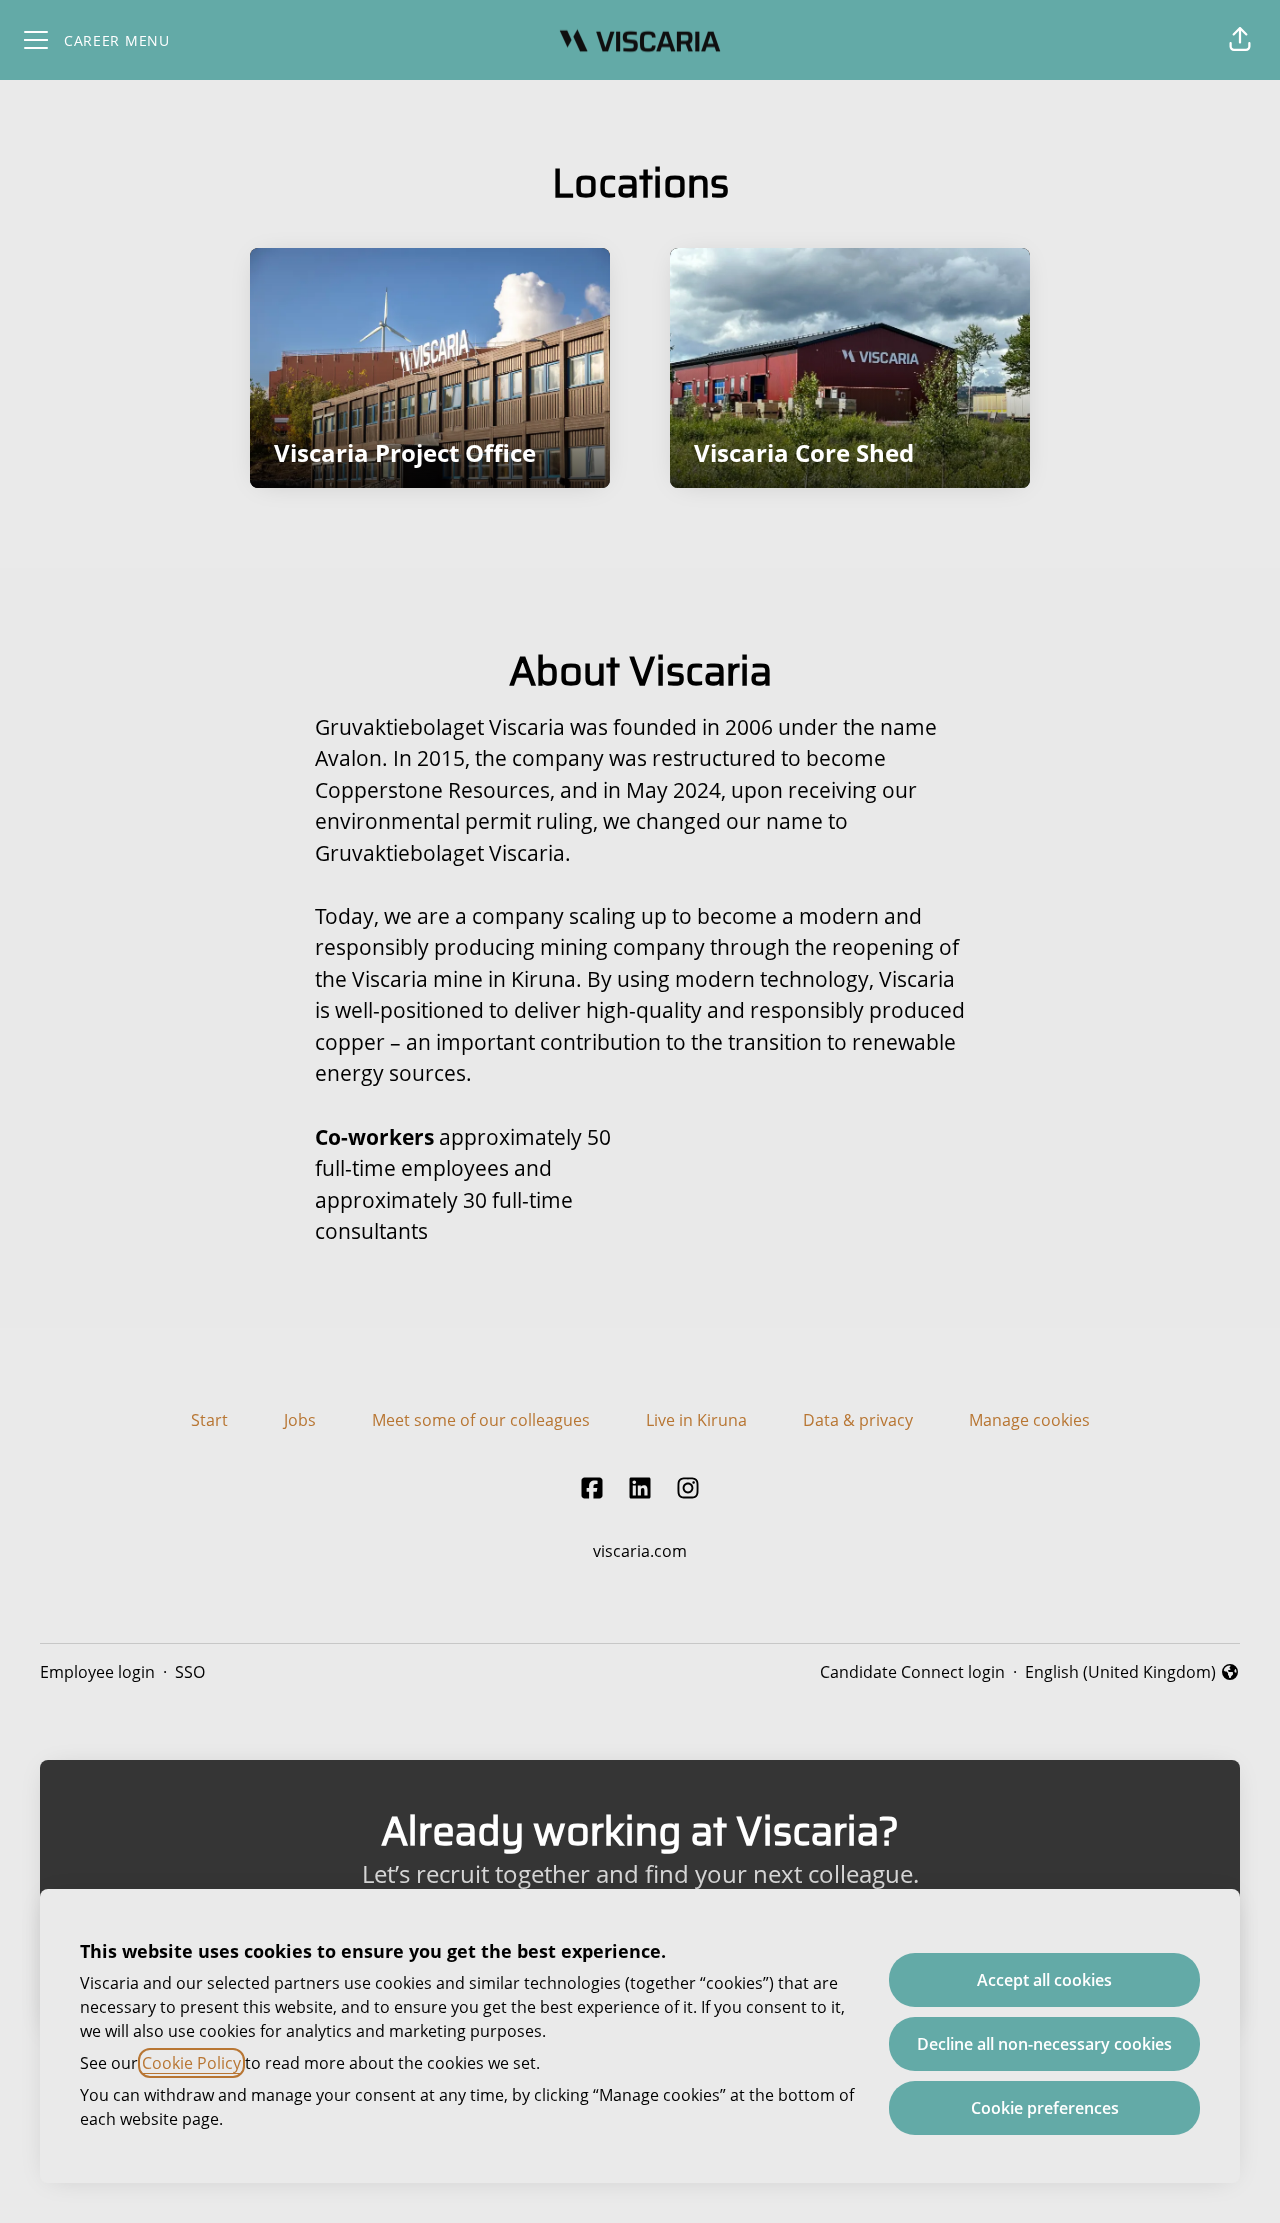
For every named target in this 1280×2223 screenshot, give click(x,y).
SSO (190, 1672)
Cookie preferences (1045, 2108)
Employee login (97, 1672)
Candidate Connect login (912, 1672)
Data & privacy (858, 1420)
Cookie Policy (191, 2063)
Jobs (300, 1420)
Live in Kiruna (696, 1420)
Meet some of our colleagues (481, 1420)
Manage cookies (1029, 1420)
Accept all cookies (1044, 1980)
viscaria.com (640, 1551)
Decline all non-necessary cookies (1044, 2044)
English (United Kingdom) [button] (1120, 1672)
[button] (1240, 40)
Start (209, 1420)
